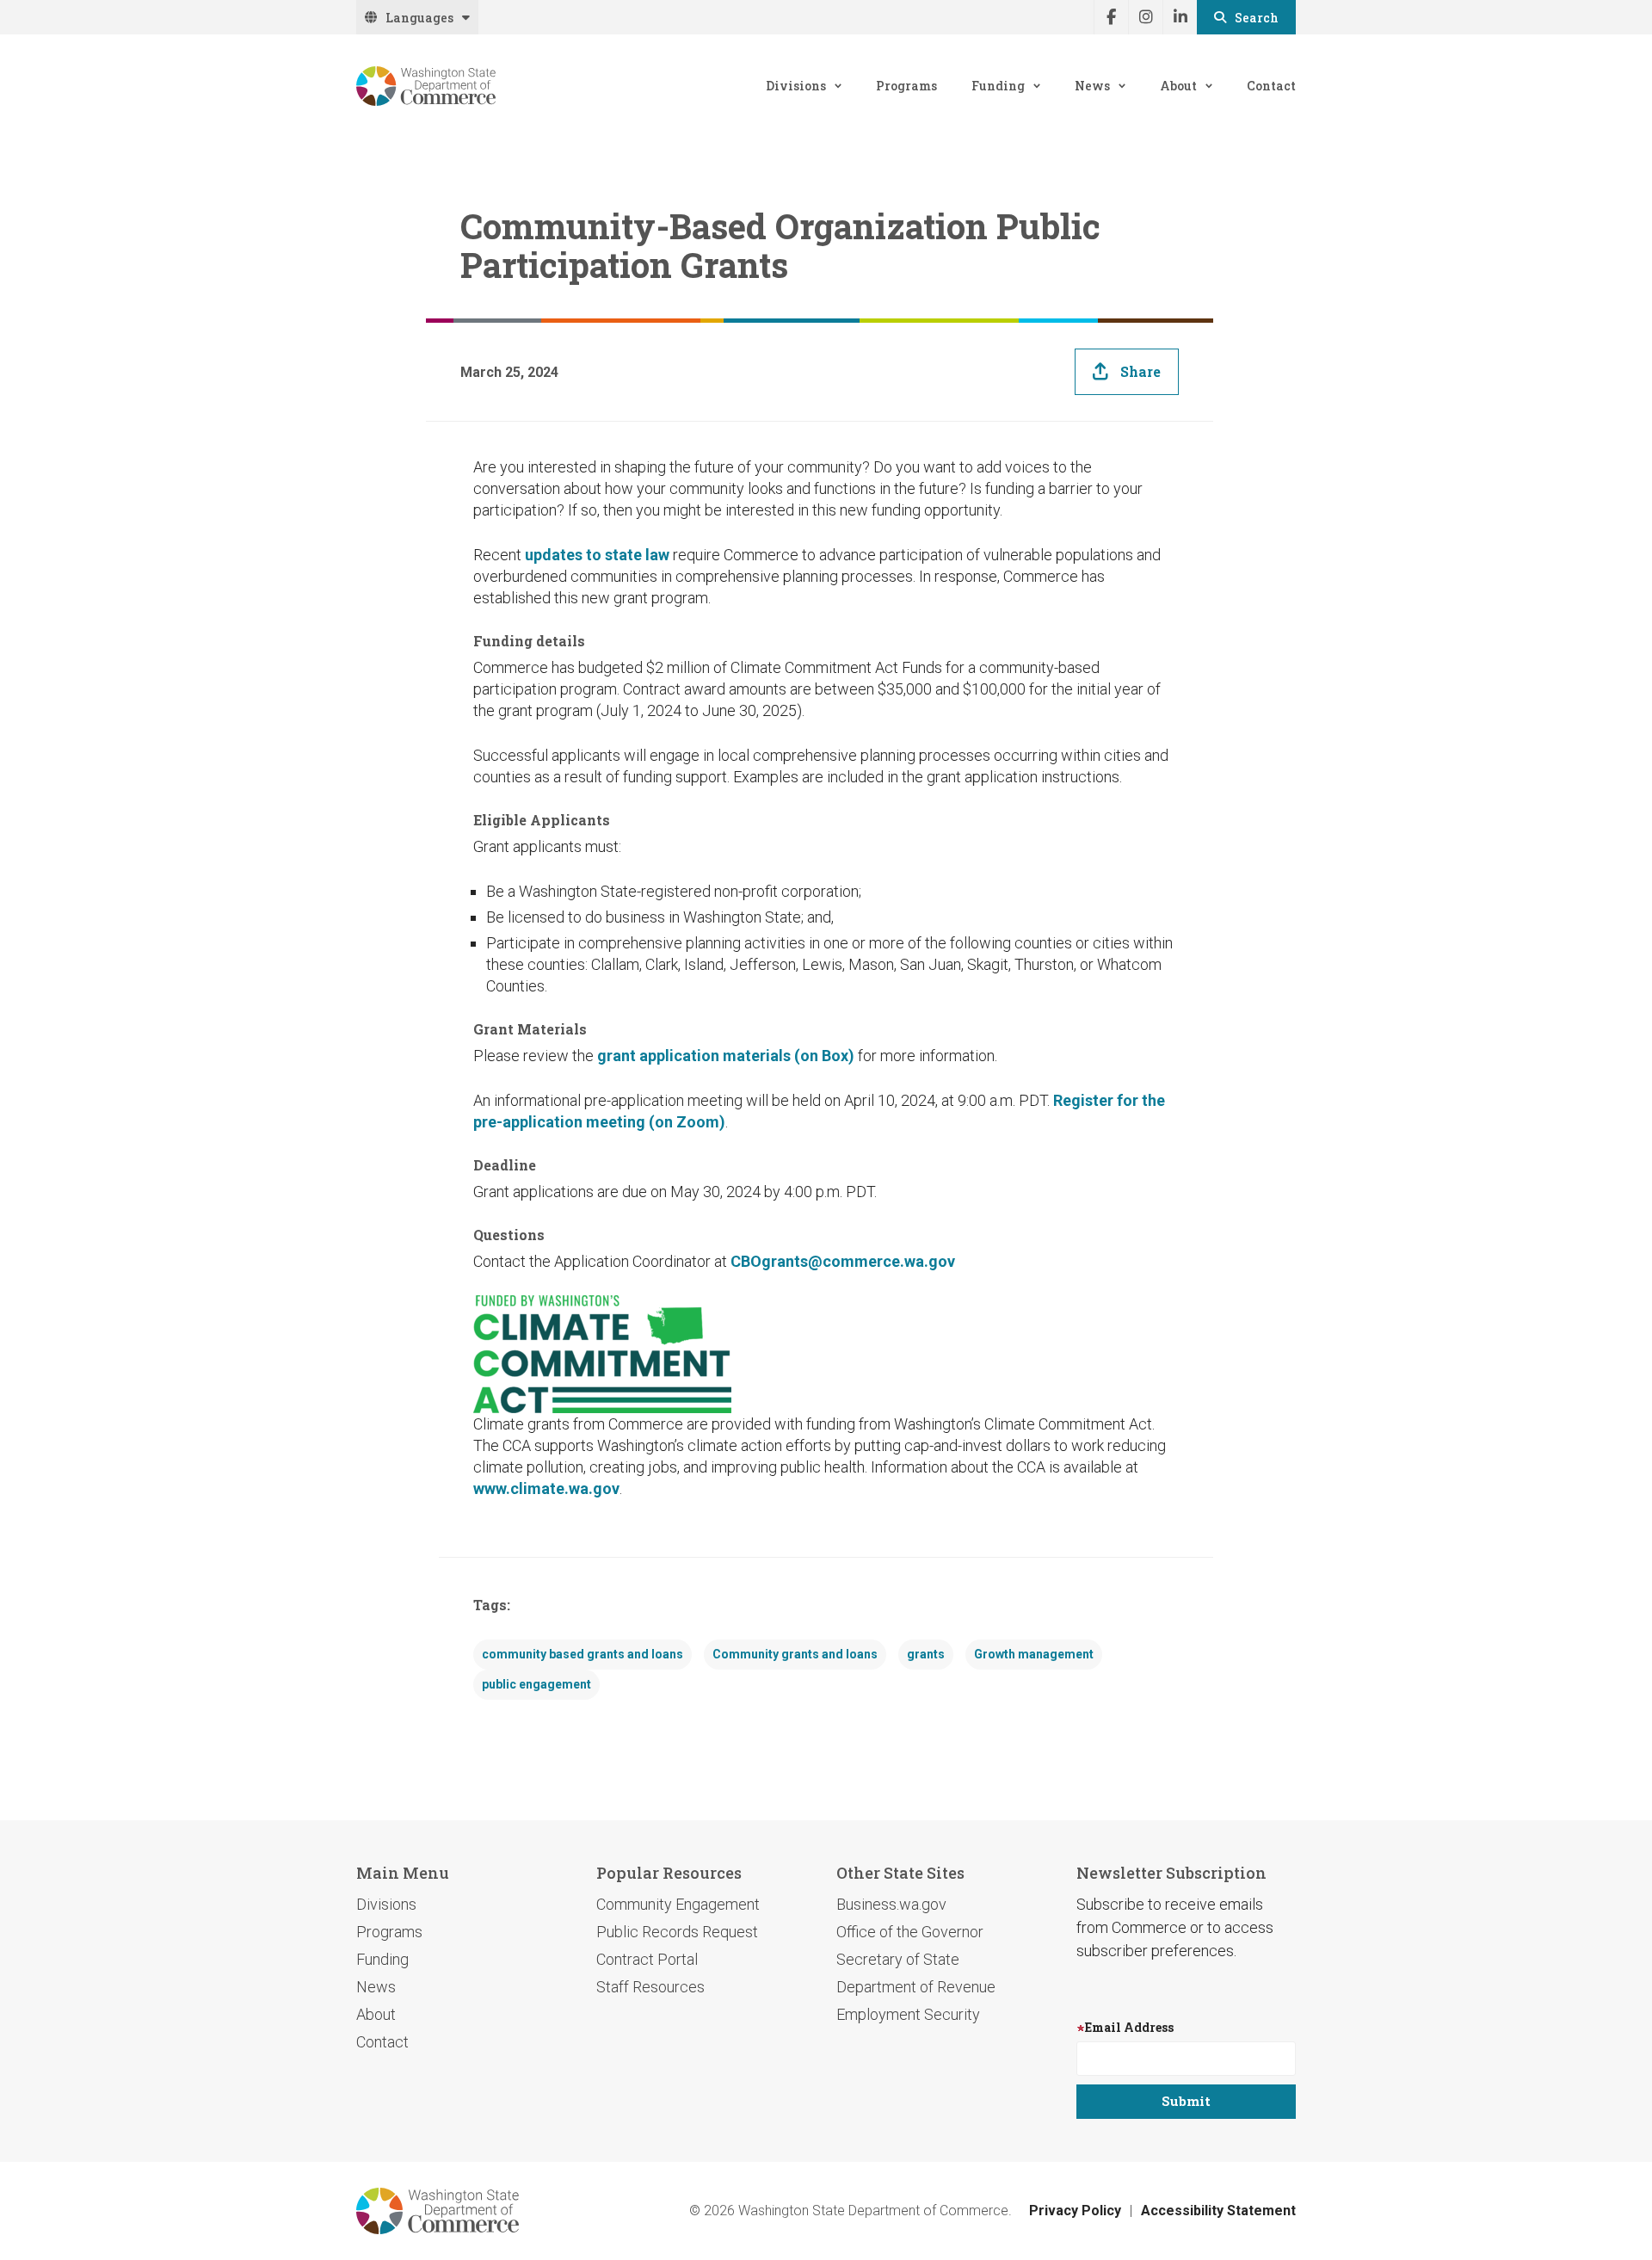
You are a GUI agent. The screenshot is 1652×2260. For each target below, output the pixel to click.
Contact (1271, 86)
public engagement (536, 1684)
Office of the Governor (910, 1932)
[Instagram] (1145, 17)
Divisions (796, 86)
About (1178, 86)
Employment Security (908, 2014)
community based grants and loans (583, 1654)
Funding (998, 86)
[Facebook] (1111, 17)
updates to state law (597, 555)
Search (1257, 18)
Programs (906, 86)
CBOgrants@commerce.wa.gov (843, 1261)
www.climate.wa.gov (546, 1488)
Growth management (1034, 1654)
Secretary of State (898, 1959)
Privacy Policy (1075, 2211)
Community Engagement (678, 1904)
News (1092, 86)
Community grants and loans (795, 1654)
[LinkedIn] (1180, 17)
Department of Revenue (916, 1987)
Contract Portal (647, 1959)
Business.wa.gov (891, 1904)
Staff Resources (650, 1987)
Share (1140, 371)
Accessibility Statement (1218, 2211)
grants (926, 1654)
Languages (419, 18)
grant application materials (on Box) (726, 1056)
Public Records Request (677, 1932)
